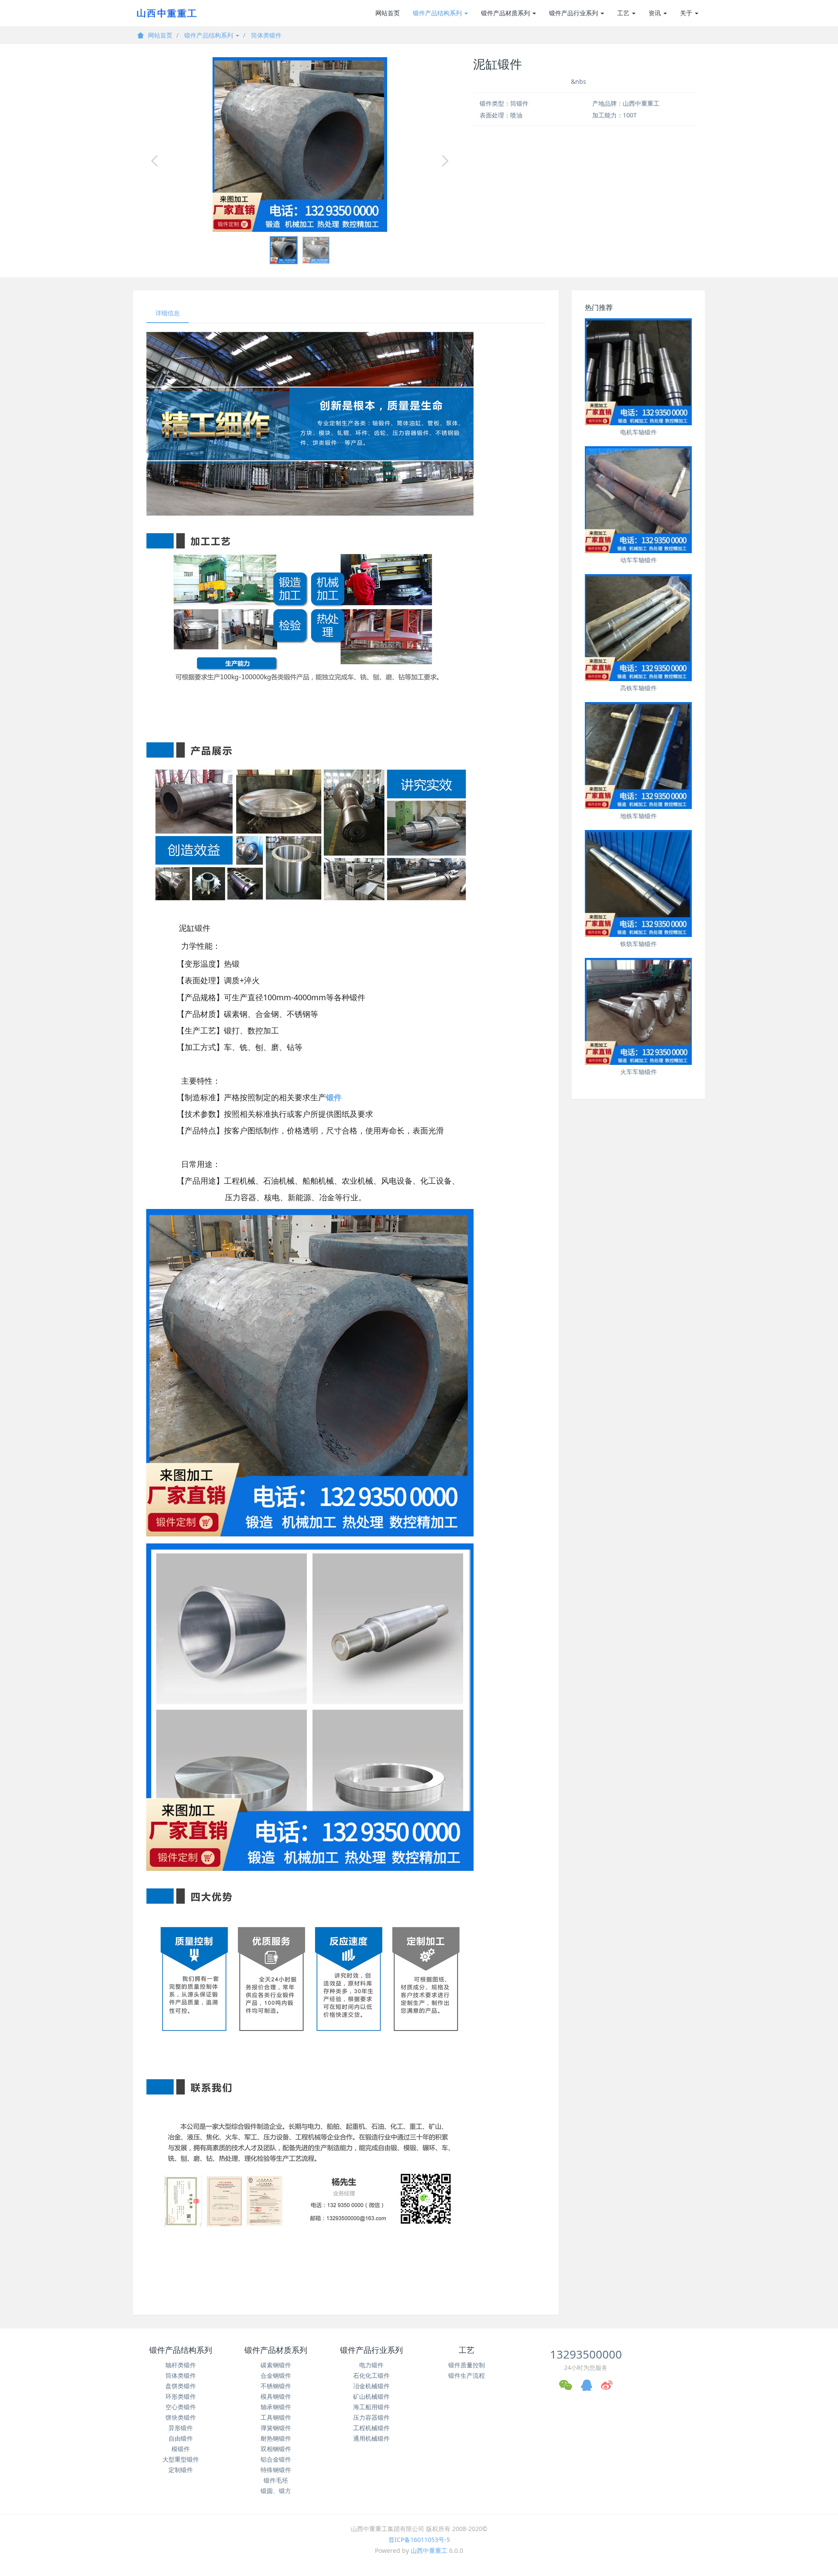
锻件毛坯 (276, 2480)
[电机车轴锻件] (638, 372)
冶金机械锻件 (371, 2386)
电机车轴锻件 (639, 432)
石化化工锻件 (371, 2375)
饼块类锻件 (181, 2417)
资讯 (656, 13)
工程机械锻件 (371, 2428)
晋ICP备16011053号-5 (419, 2540)
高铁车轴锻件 (639, 688)
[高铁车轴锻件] (638, 628)
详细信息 (168, 313)
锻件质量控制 (467, 2365)
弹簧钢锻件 (276, 2428)
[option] (300, 145)
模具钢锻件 (276, 2396)
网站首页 (388, 13)
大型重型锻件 (181, 2459)
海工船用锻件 (371, 2407)
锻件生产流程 (467, 2375)
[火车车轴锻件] (638, 1011)
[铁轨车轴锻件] (638, 883)
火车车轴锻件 (639, 1072)
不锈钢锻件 (276, 2386)
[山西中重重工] (166, 13)
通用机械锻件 (371, 2438)
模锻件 (181, 2449)
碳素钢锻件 (276, 2365)
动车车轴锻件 (639, 560)
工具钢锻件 (276, 2417)
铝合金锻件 (276, 2459)
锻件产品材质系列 (506, 13)
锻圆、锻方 (276, 2491)
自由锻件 (181, 2438)
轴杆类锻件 (181, 2365)
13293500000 (586, 2354)
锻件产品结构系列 (438, 13)
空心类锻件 (181, 2407)
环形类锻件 (181, 2396)
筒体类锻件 (266, 35)
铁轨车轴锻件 (639, 944)
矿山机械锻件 (371, 2396)
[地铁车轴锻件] (638, 756)
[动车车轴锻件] (638, 500)
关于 (687, 13)
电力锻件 (371, 2365)
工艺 (624, 13)
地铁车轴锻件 (639, 816)
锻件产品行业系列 (574, 13)
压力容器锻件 (371, 2417)
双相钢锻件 (276, 2449)
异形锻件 (181, 2428)
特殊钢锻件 (276, 2470)
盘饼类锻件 (181, 2386)
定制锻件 (181, 2470)
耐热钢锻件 (276, 2438)
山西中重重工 (429, 2550)
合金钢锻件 (276, 2375)
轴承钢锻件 (276, 2407)
